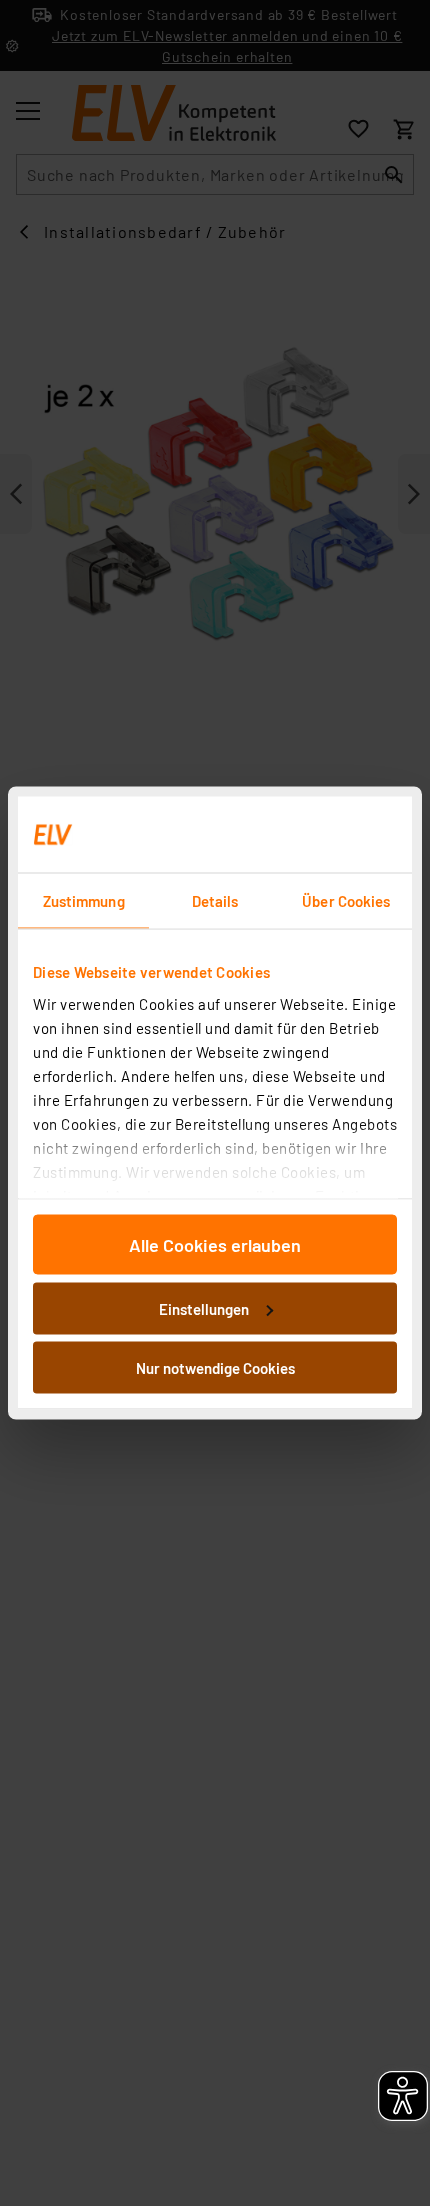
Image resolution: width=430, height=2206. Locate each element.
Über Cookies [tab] (346, 901)
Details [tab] (215, 901)
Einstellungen (204, 1308)
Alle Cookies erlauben (215, 1245)
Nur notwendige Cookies (215, 1368)
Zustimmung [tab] (84, 901)
